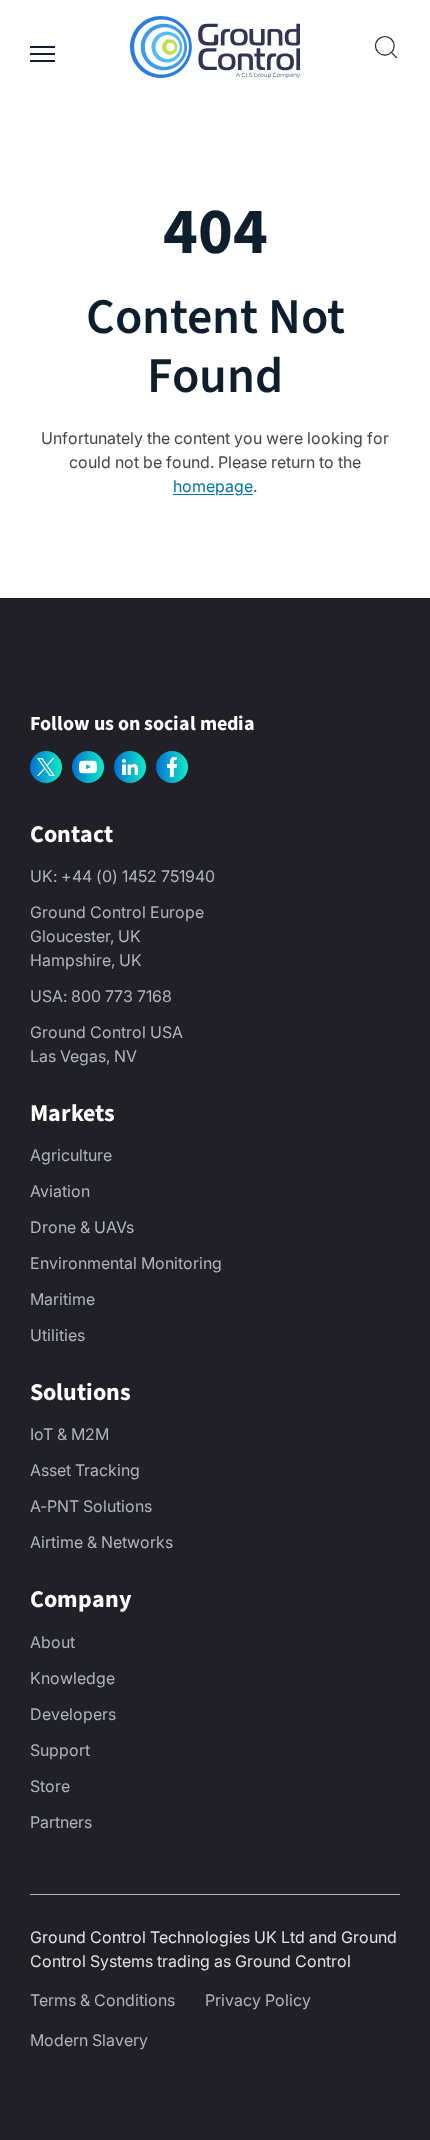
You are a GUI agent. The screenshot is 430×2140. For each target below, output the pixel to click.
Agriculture (71, 1155)
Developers (73, 1714)
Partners (61, 1822)
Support (60, 1750)
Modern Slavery (89, 2040)
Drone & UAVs (82, 1227)
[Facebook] (172, 767)
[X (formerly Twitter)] (46, 767)
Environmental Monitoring (126, 1263)
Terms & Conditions (102, 2000)
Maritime (62, 1299)
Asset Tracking (85, 1470)
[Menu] (42, 47)
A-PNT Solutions (91, 1506)
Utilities (57, 1335)
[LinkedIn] (130, 767)
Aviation (60, 1191)
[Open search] (386, 47)
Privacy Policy (258, 2000)
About (52, 1642)
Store (50, 1786)
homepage (213, 486)
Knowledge (72, 1678)
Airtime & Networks (101, 1542)
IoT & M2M (69, 1434)
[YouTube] (88, 767)
